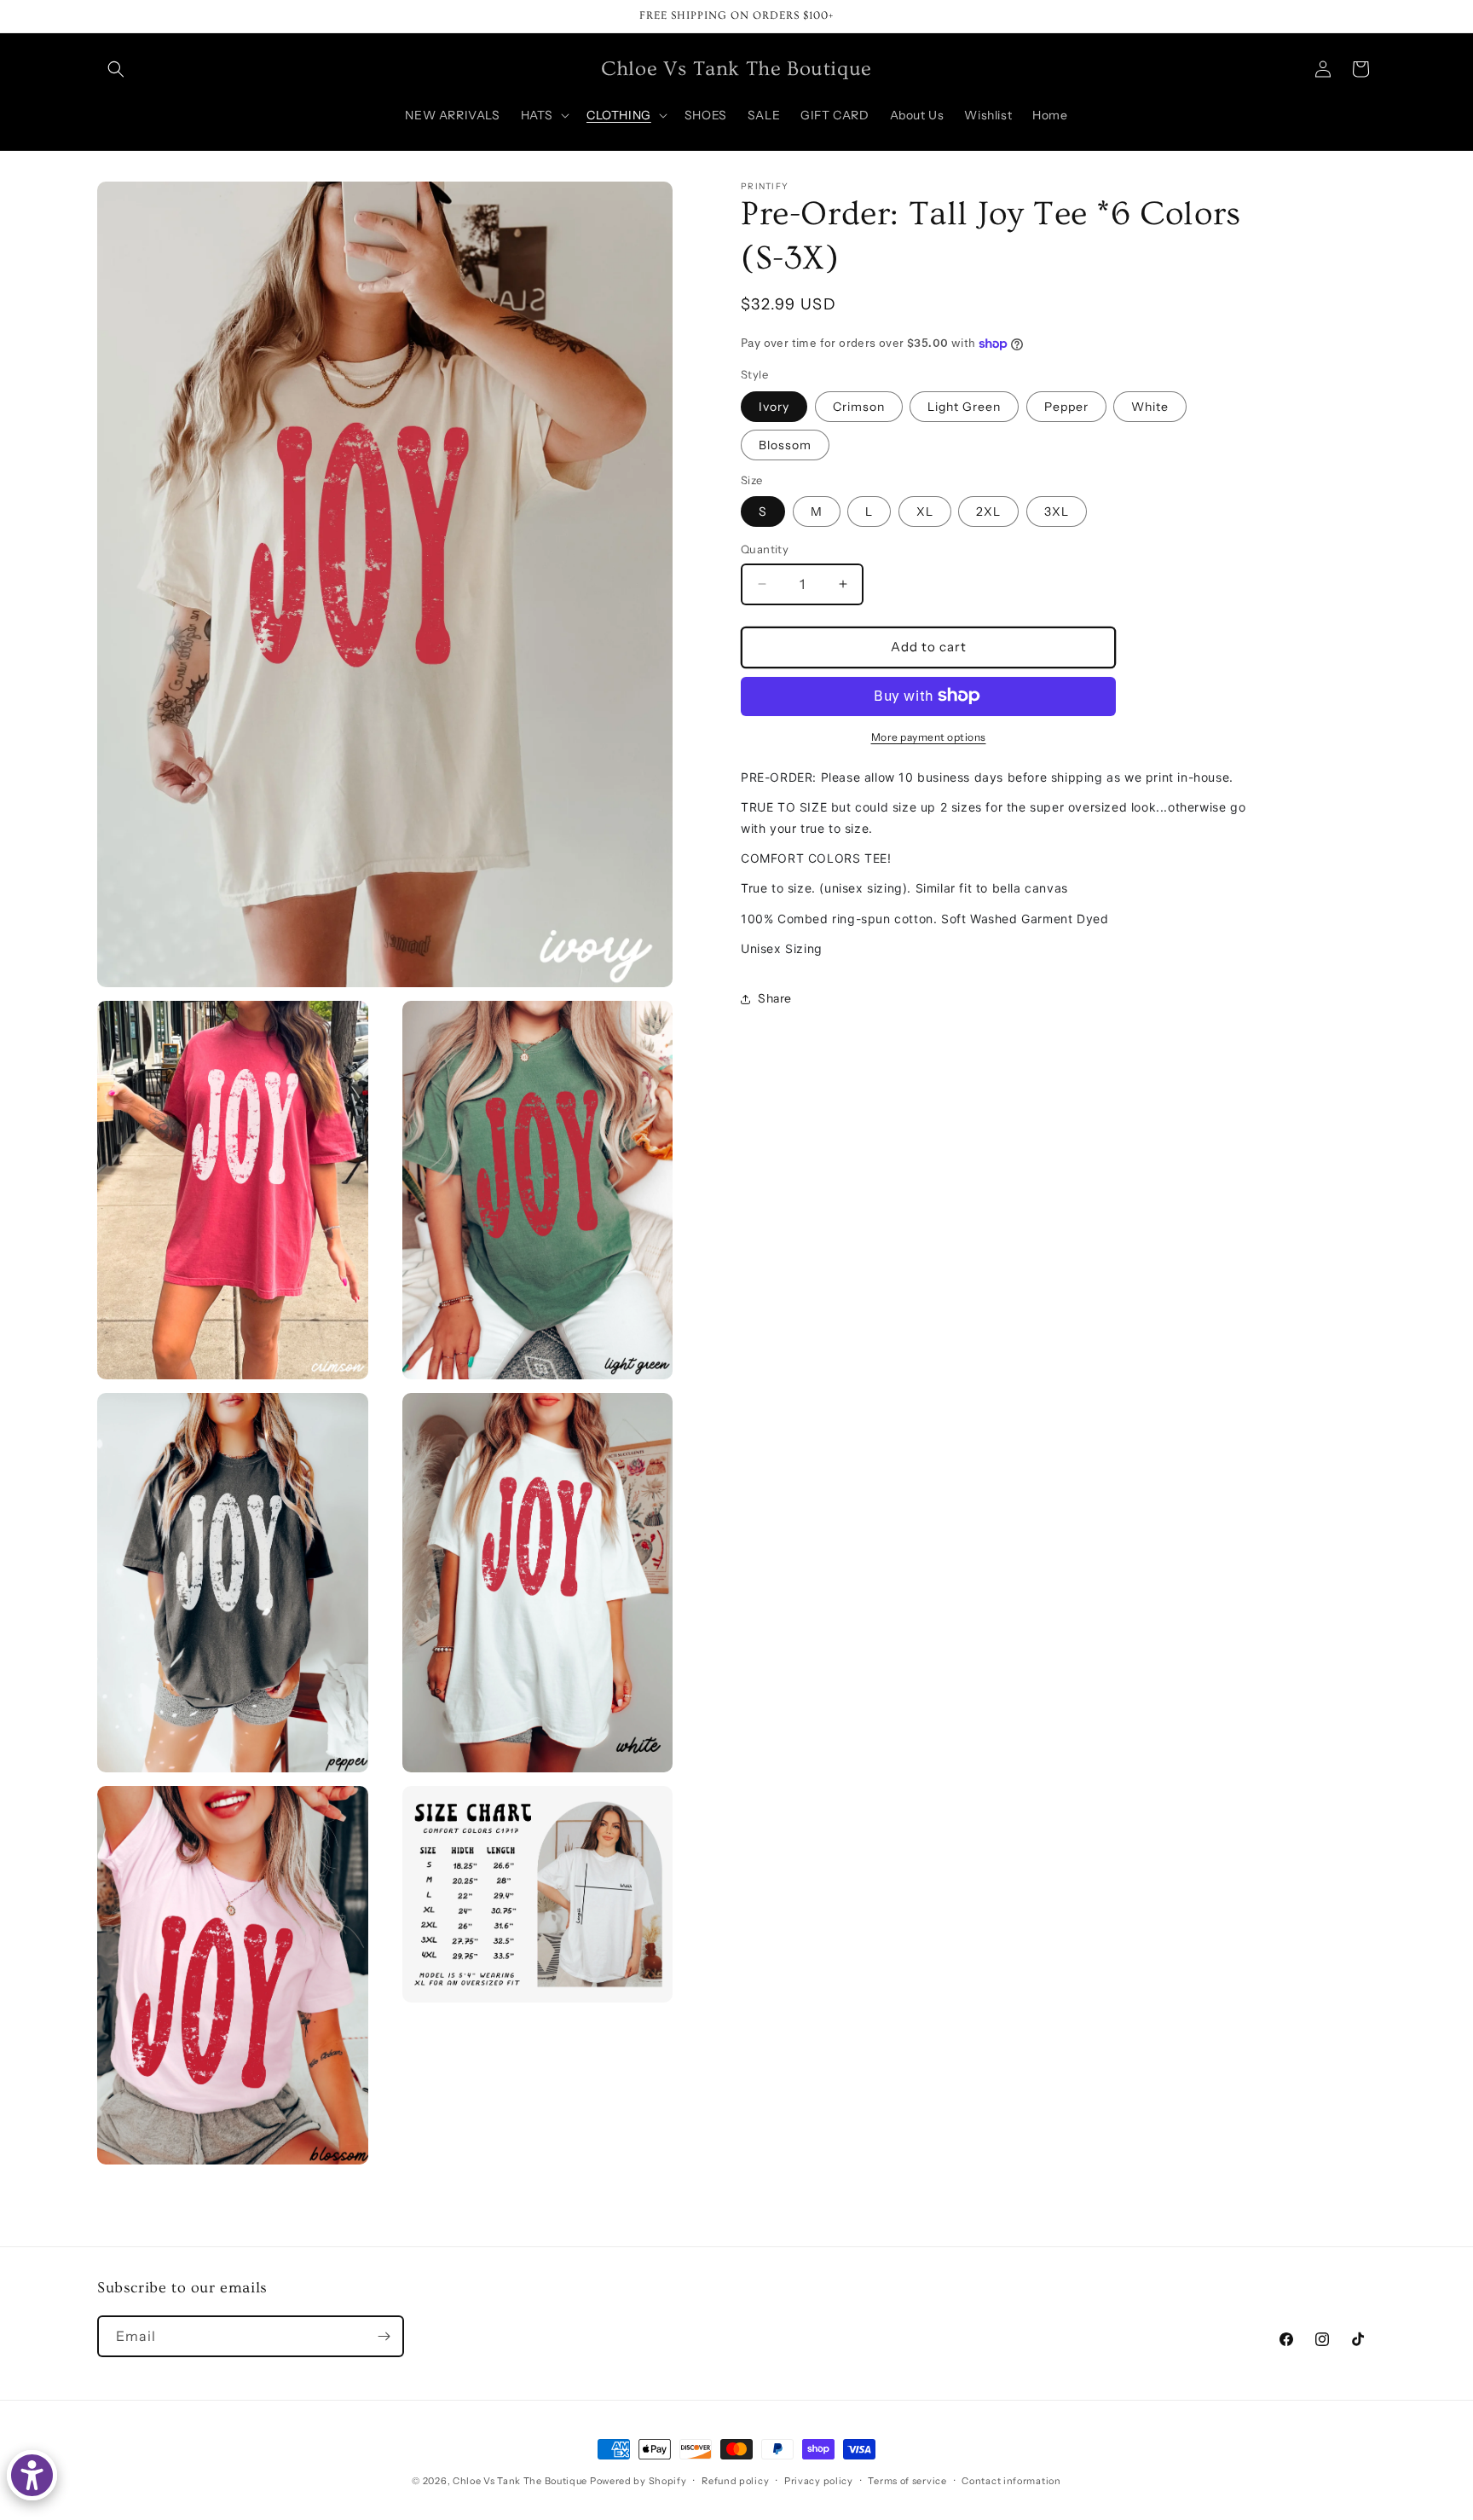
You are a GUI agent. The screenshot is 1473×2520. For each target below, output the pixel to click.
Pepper (1066, 406)
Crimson (859, 406)
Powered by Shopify (638, 2481)
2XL (988, 512)
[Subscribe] (384, 2336)
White (1150, 406)
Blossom (785, 444)
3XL (1057, 512)
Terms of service (907, 2481)
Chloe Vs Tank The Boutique (520, 2481)
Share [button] (775, 998)
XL (925, 512)
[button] (116, 69)
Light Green (964, 406)
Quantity (765, 549)
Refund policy (735, 2481)
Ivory (774, 406)
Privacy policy (819, 2481)
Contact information (1011, 2481)
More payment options (929, 736)
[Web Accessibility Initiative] (32, 2475)
